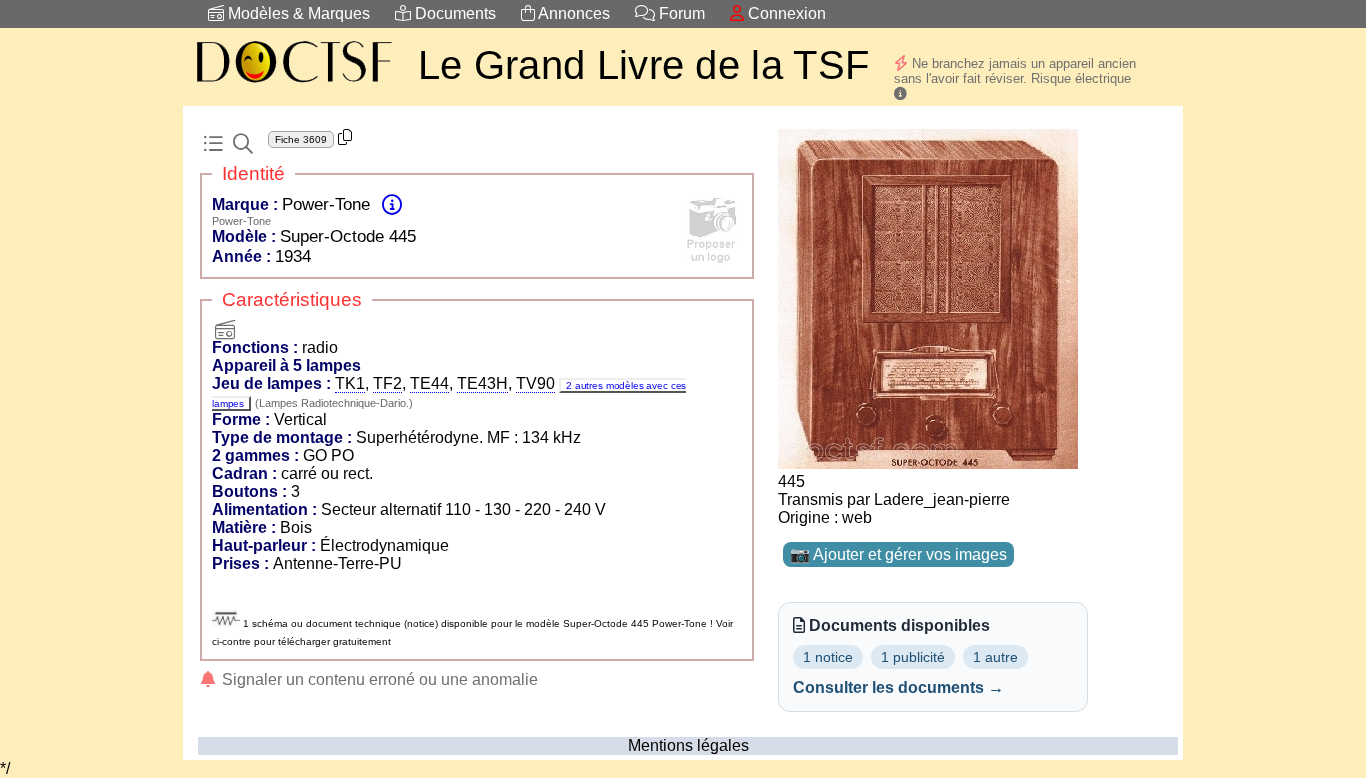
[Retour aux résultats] (213, 144)
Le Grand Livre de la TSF (643, 65)
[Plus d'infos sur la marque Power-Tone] (392, 204)
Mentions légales (688, 745)
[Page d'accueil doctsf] (293, 85)
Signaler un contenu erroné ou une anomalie (378, 679)
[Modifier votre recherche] (243, 144)
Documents (453, 13)
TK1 (350, 383)
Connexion (785, 13)
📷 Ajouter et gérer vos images (898, 554)
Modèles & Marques (297, 13)
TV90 (535, 383)
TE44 (429, 383)
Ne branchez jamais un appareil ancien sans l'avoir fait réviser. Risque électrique (1015, 71)
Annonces (572, 13)
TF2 (387, 383)
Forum (680, 13)
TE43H (482, 383)
